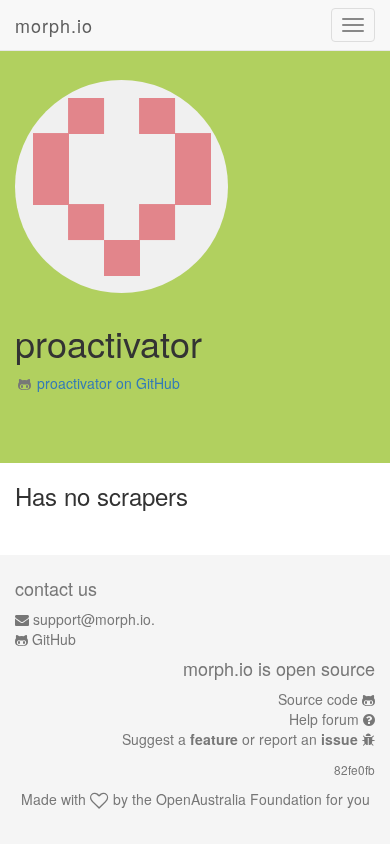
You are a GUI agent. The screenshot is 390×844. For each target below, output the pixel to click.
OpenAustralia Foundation (239, 799)
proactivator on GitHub (108, 383)
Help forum (324, 719)
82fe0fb (354, 769)
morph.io (54, 25)
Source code (318, 699)
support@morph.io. (94, 619)
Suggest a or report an (240, 739)
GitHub (54, 639)
